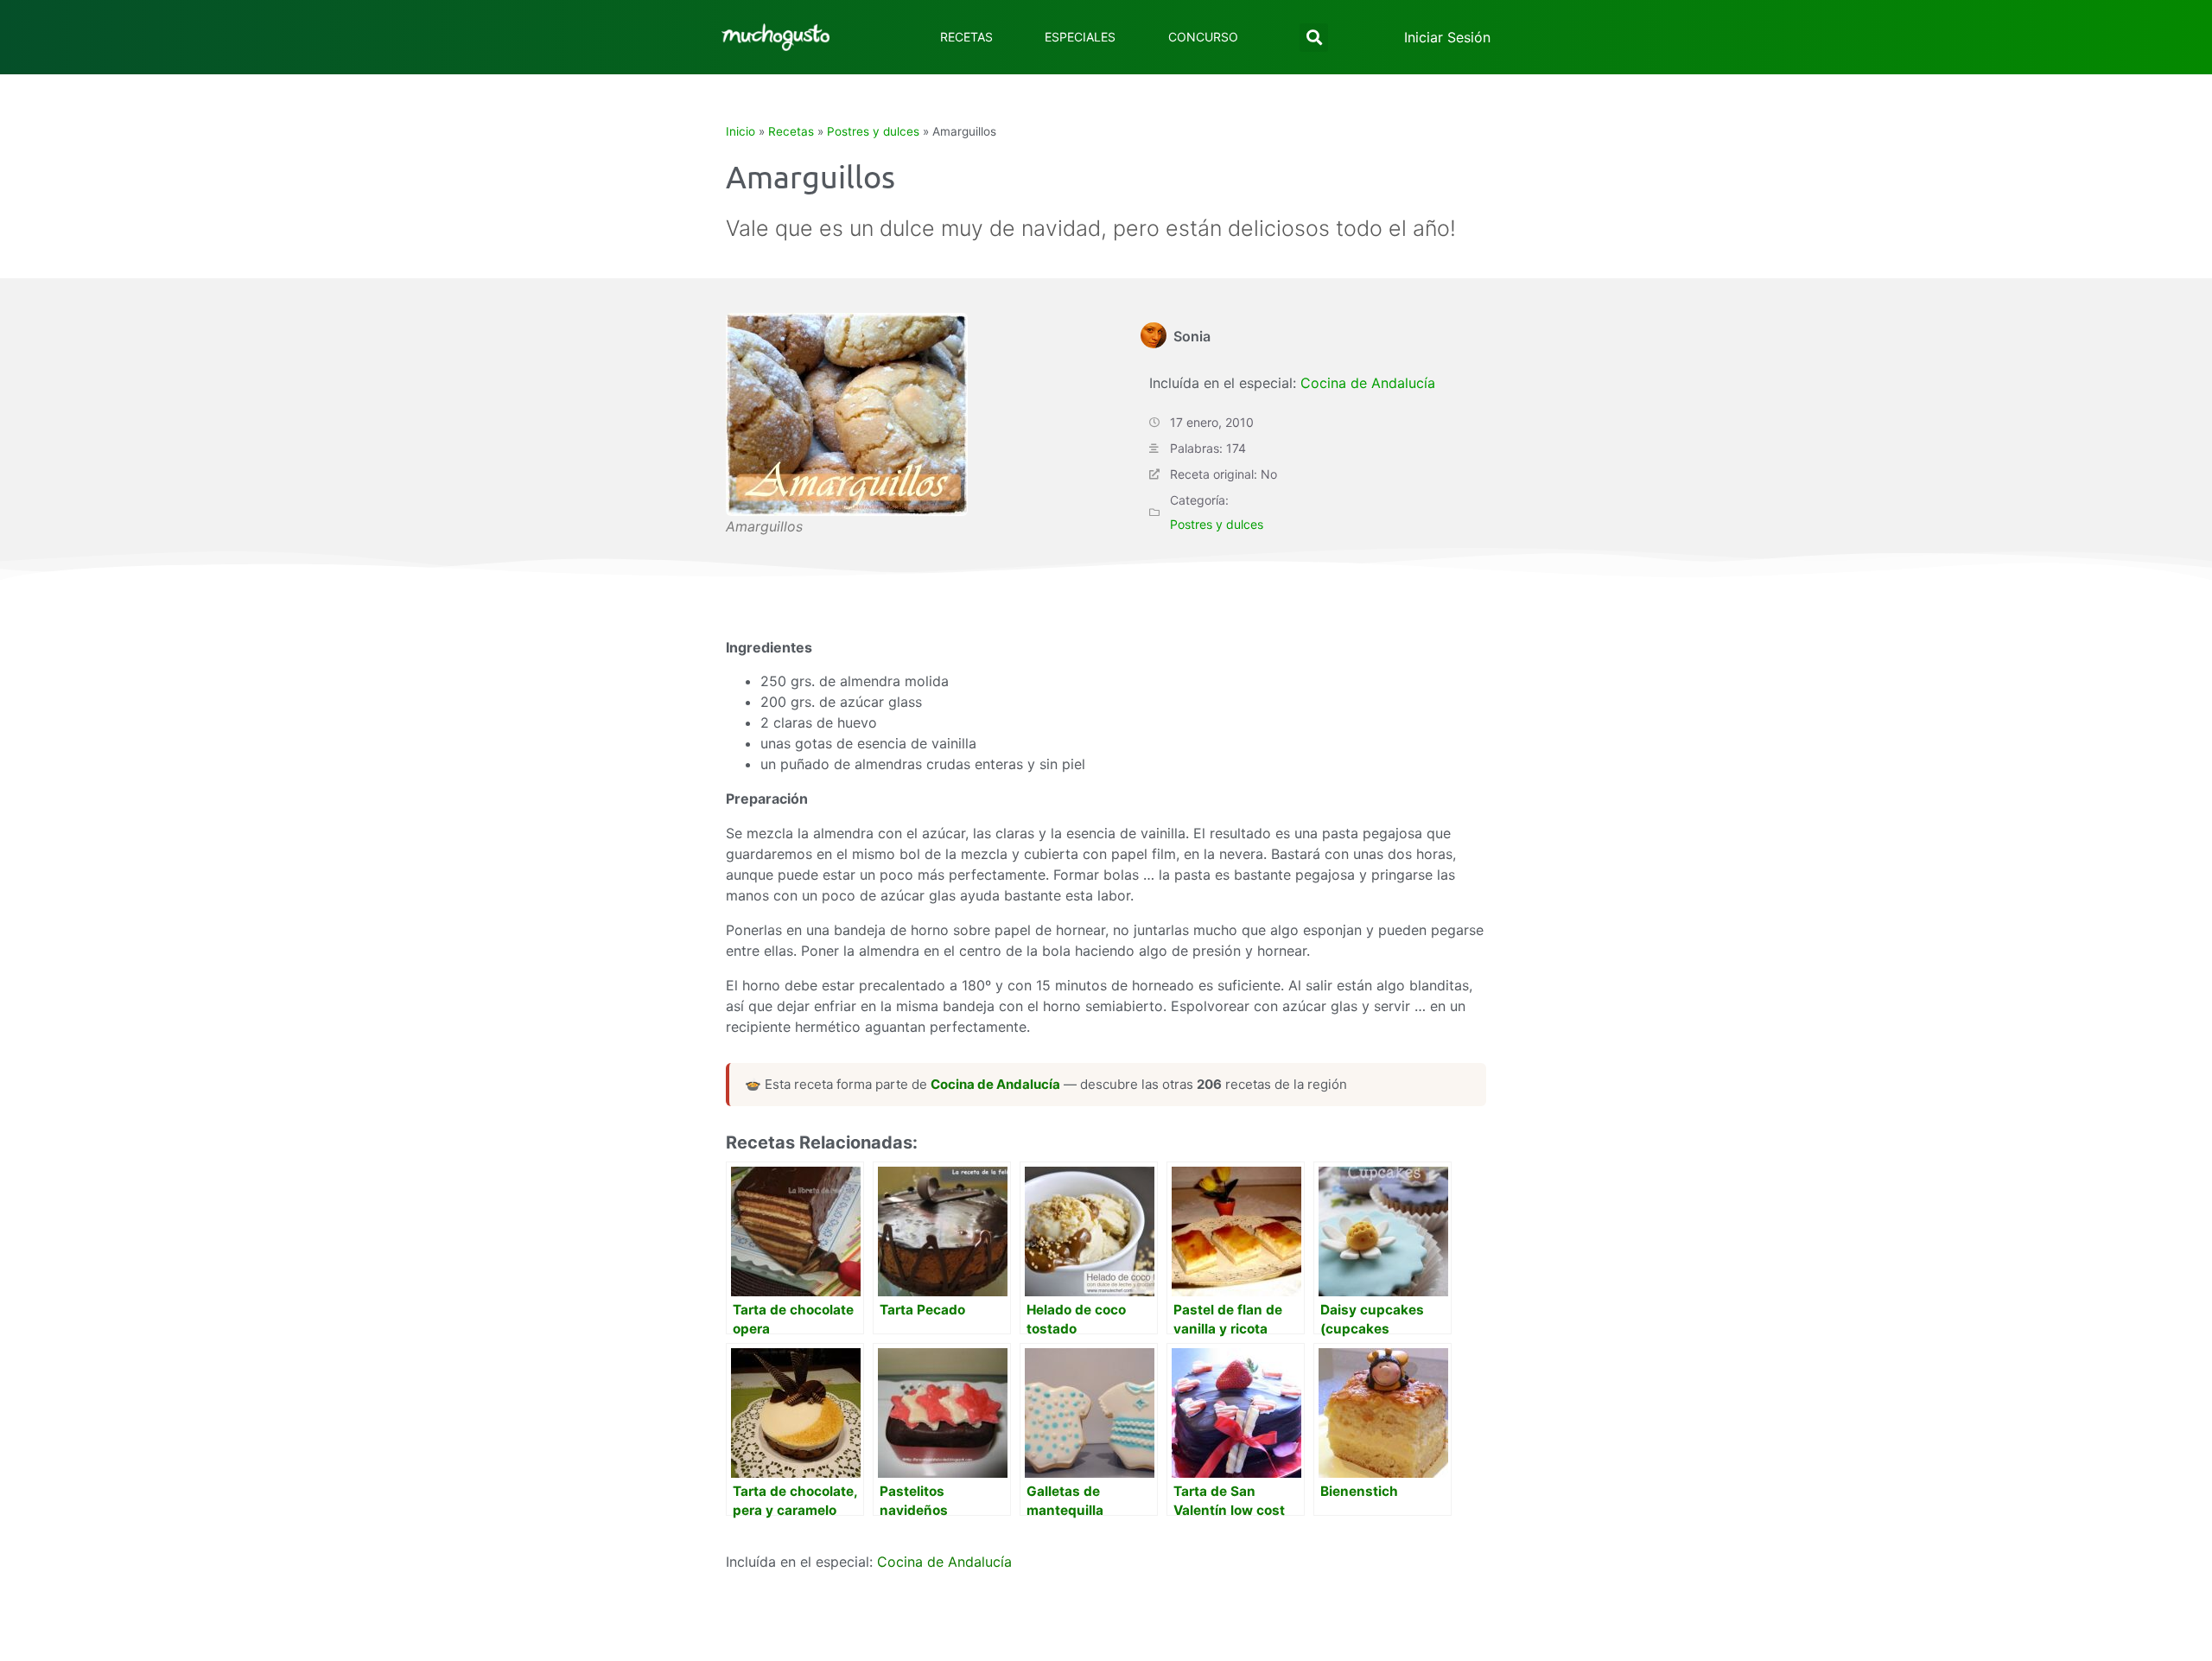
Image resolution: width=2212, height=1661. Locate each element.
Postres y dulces (873, 131)
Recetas (966, 37)
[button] (1314, 38)
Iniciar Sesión (1447, 37)
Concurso (1203, 37)
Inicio (741, 131)
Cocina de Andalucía (1368, 383)
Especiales (1080, 37)
